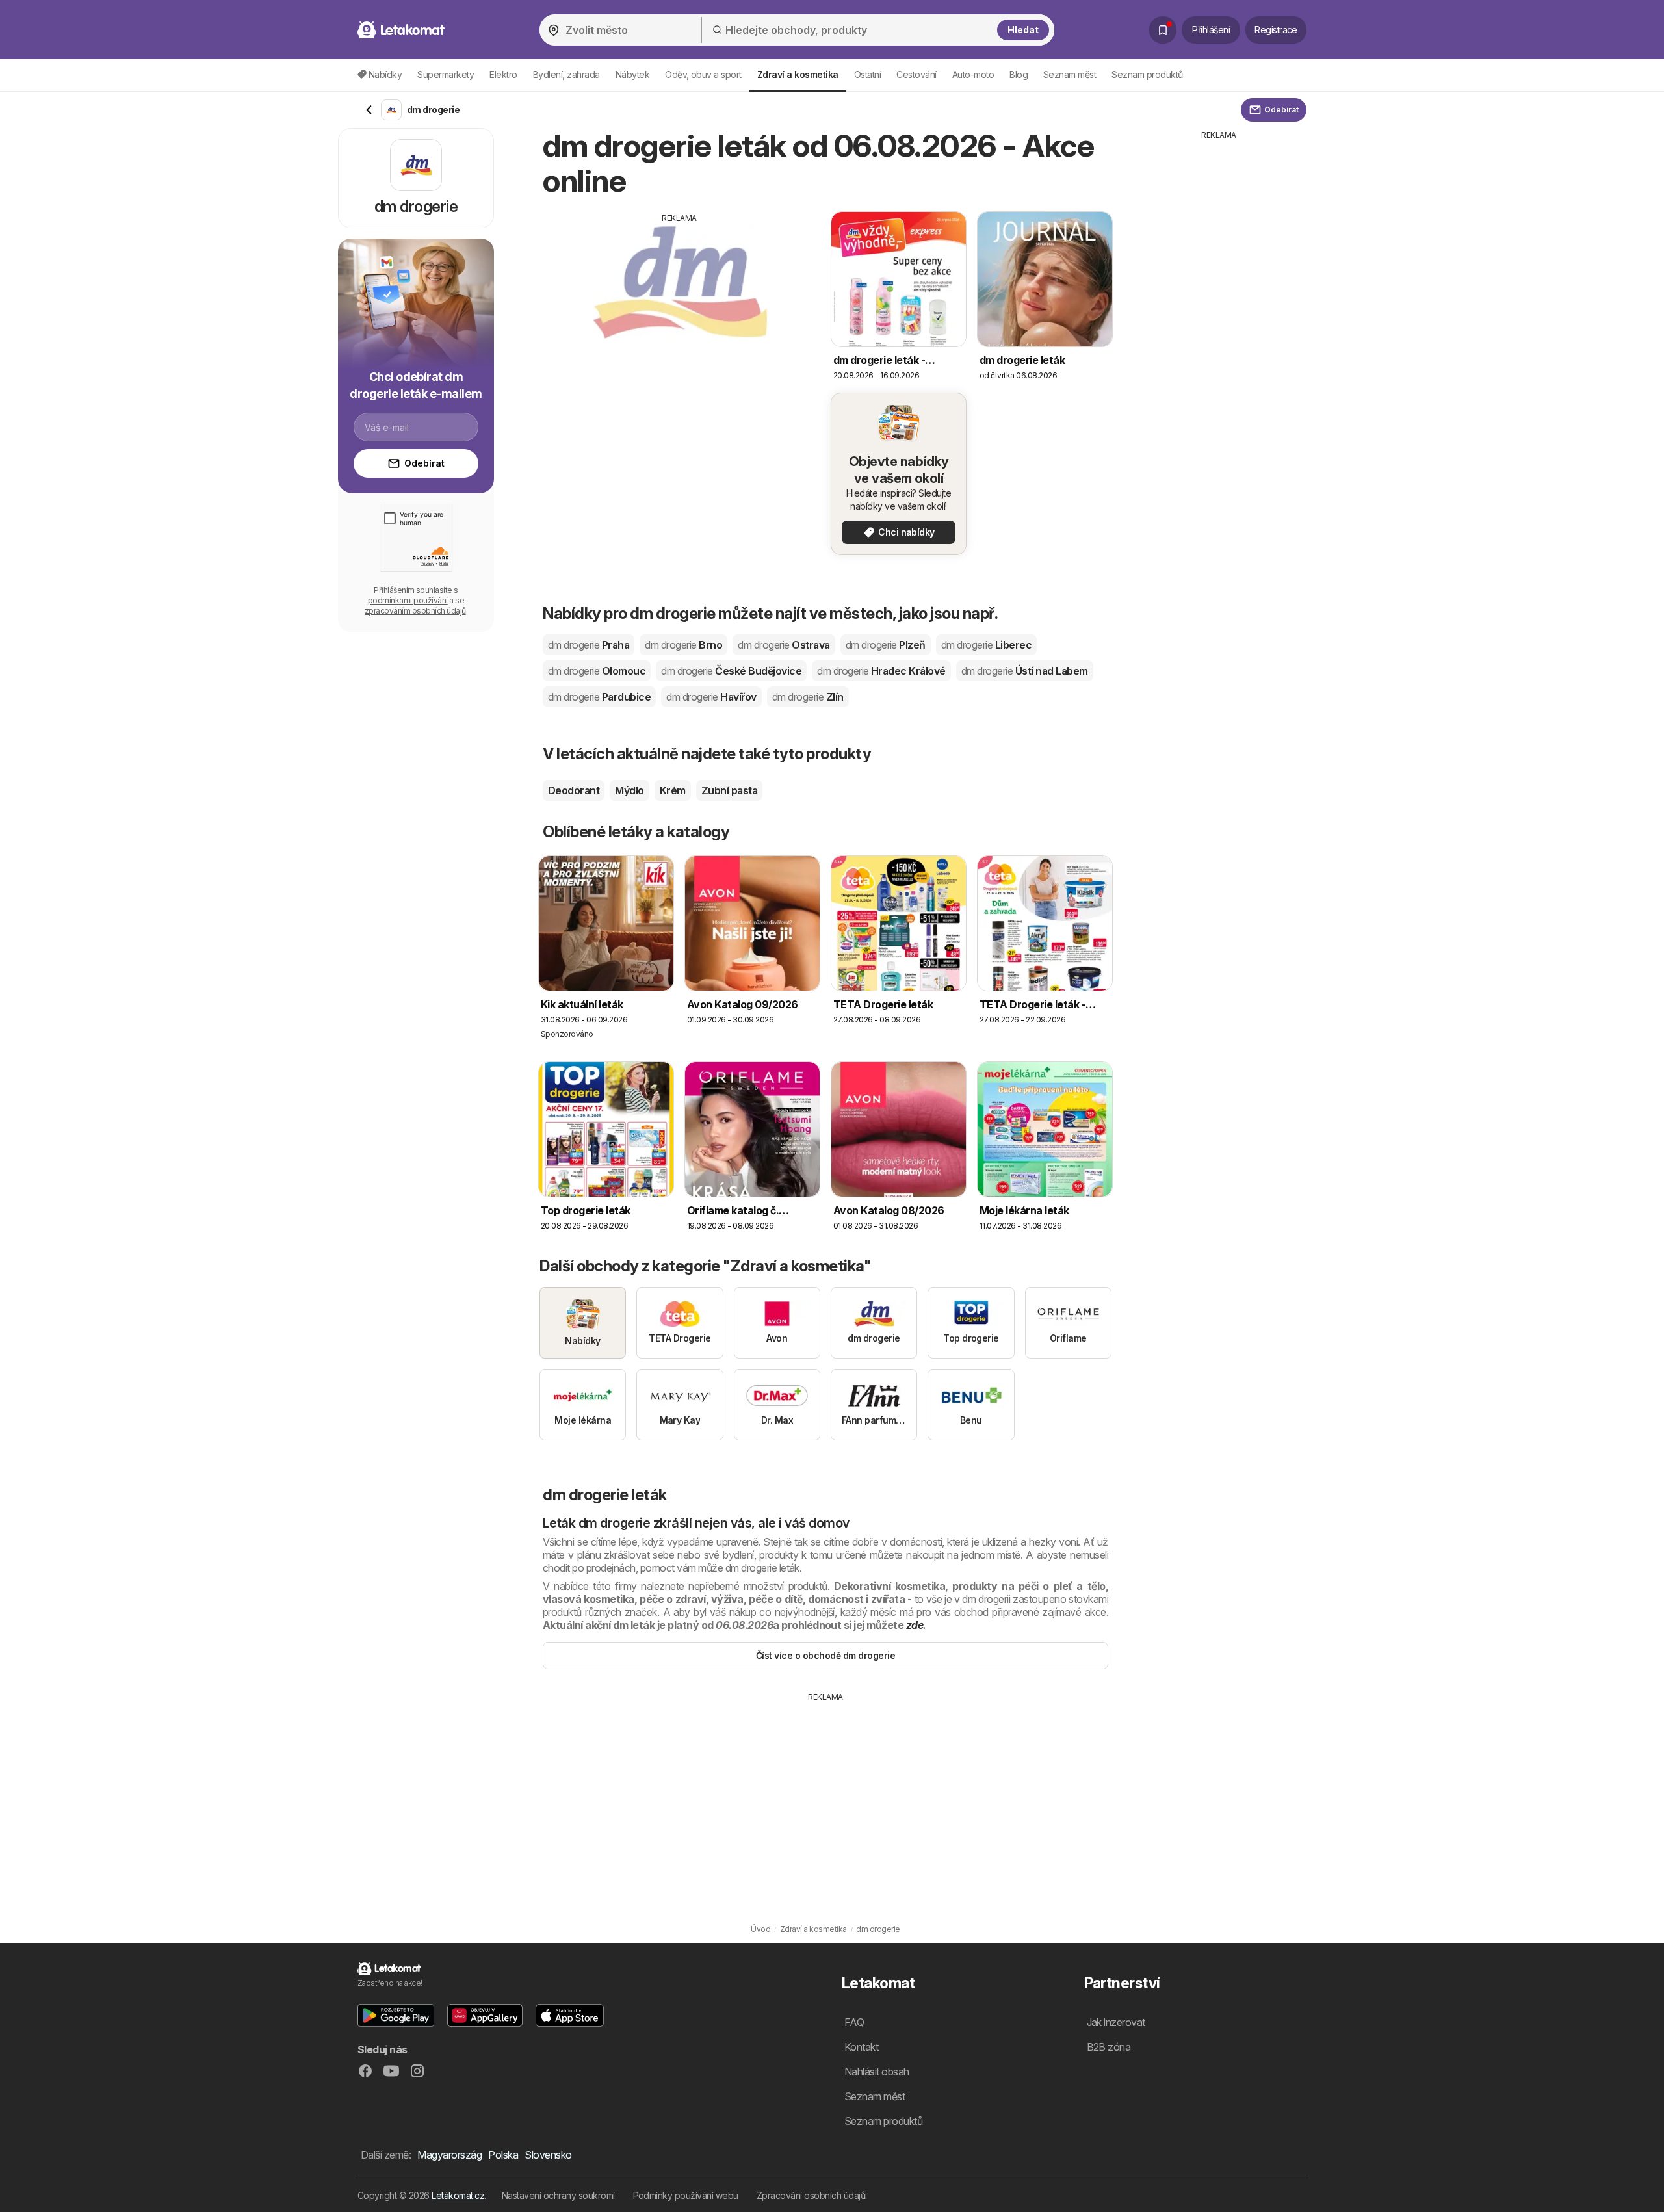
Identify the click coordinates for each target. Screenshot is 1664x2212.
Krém (673, 790)
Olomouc (597, 671)
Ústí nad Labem (1025, 671)
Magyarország (449, 2155)
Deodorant (574, 790)
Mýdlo (629, 790)
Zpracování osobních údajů (811, 2195)
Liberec (986, 645)
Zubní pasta (729, 790)
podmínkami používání (408, 600)
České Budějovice (731, 671)
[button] (396, 2015)
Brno (683, 645)
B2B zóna (1109, 2047)
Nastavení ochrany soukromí (558, 2195)
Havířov (711, 697)
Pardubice (599, 697)
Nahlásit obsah (877, 2072)
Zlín (808, 697)
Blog (1019, 74)
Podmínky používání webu (686, 2195)
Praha (589, 645)
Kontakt (861, 2047)
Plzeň (886, 645)
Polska (503, 2155)
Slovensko (548, 2155)
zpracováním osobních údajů (415, 611)
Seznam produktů (1147, 74)
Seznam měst (1070, 74)
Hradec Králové (881, 671)
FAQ (854, 2022)
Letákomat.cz (458, 2195)
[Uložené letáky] (1163, 30)
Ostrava (784, 645)
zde (915, 1625)
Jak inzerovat (1116, 2022)
